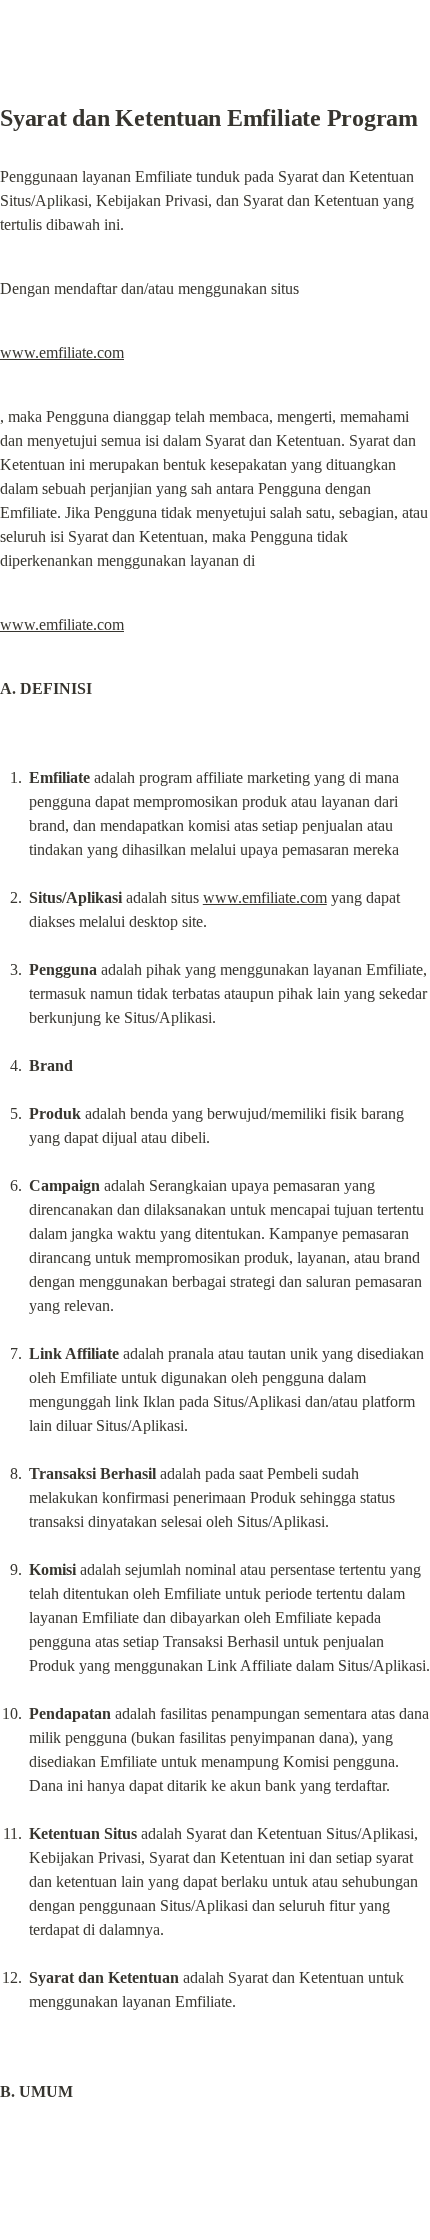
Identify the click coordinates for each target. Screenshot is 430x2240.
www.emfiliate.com (62, 352)
